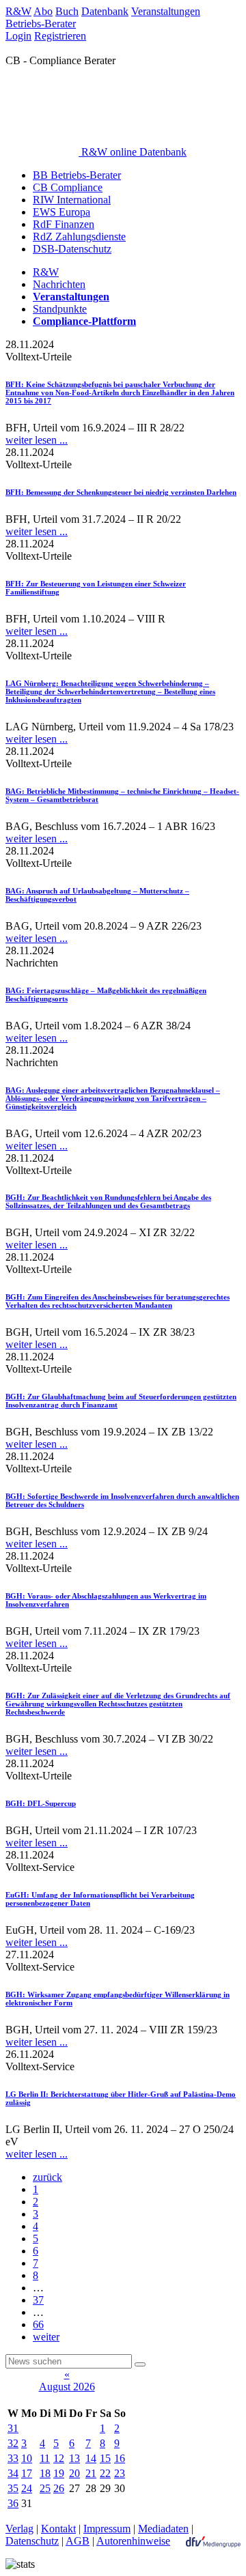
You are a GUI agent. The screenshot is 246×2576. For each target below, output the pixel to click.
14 (91, 2458)
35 (13, 2488)
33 (13, 2458)
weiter (46, 2337)
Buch (67, 11)
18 (45, 2473)
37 (38, 2300)
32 (13, 2443)
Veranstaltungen (166, 11)
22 (105, 2473)
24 (27, 2488)
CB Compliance (68, 187)
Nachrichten (59, 284)
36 (13, 2503)
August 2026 (67, 2387)
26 (59, 2488)
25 (45, 2488)
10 (27, 2458)
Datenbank (105, 11)
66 (38, 2324)
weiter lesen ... (37, 440)
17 (27, 2473)
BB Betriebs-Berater (77, 175)
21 (91, 2473)
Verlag (19, 2529)
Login (18, 36)
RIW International (72, 200)
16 (120, 2458)
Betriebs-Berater (41, 24)
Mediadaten (163, 2529)
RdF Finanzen (64, 224)
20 (74, 2473)
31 (13, 2428)
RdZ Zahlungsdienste (79, 237)
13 (74, 2458)
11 (45, 2458)
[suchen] (140, 2364)
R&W (18, 11)
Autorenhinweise (133, 2541)
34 (13, 2473)
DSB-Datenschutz (72, 249)
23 (120, 2473)
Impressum (107, 2529)
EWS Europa (61, 212)
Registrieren (60, 36)
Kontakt (58, 2529)
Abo (43, 11)
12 (59, 2458)
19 (59, 2473)
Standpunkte (60, 309)
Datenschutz (32, 2541)
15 (105, 2458)
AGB (78, 2541)
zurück (47, 2177)
